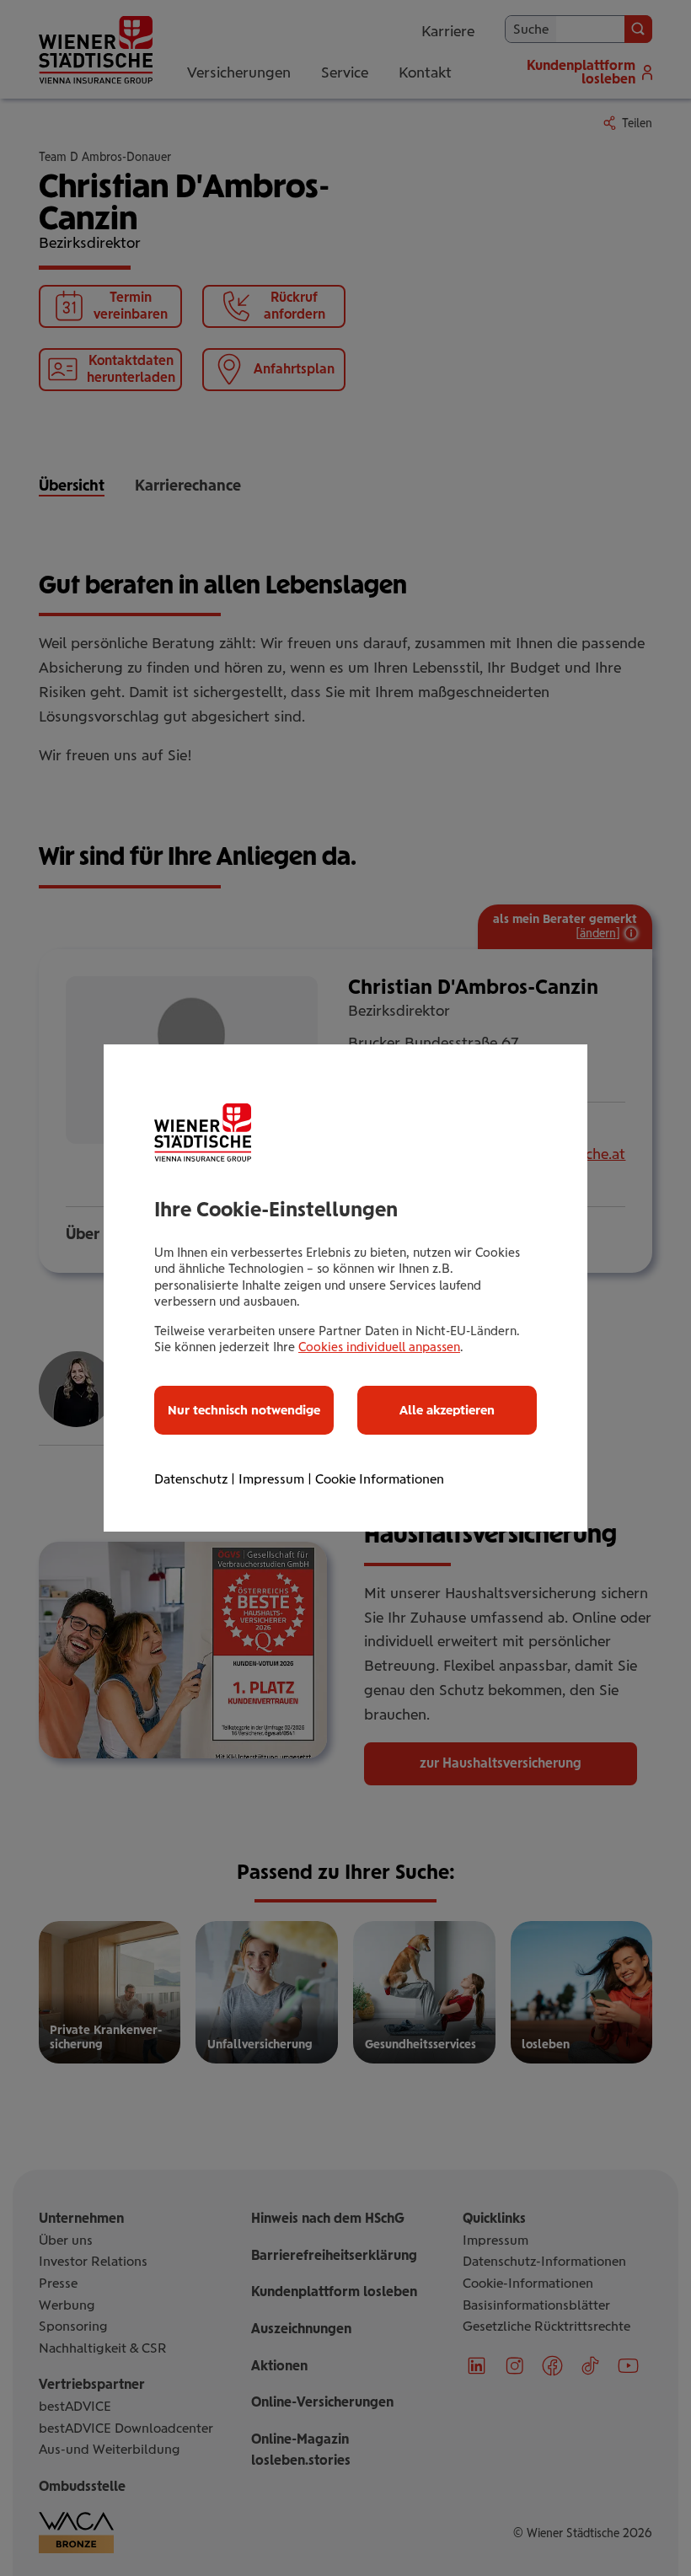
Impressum (271, 1479)
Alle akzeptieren (447, 1410)
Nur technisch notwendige (244, 1410)
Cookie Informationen (380, 1479)
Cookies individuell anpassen (379, 1347)
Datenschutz (191, 1479)
